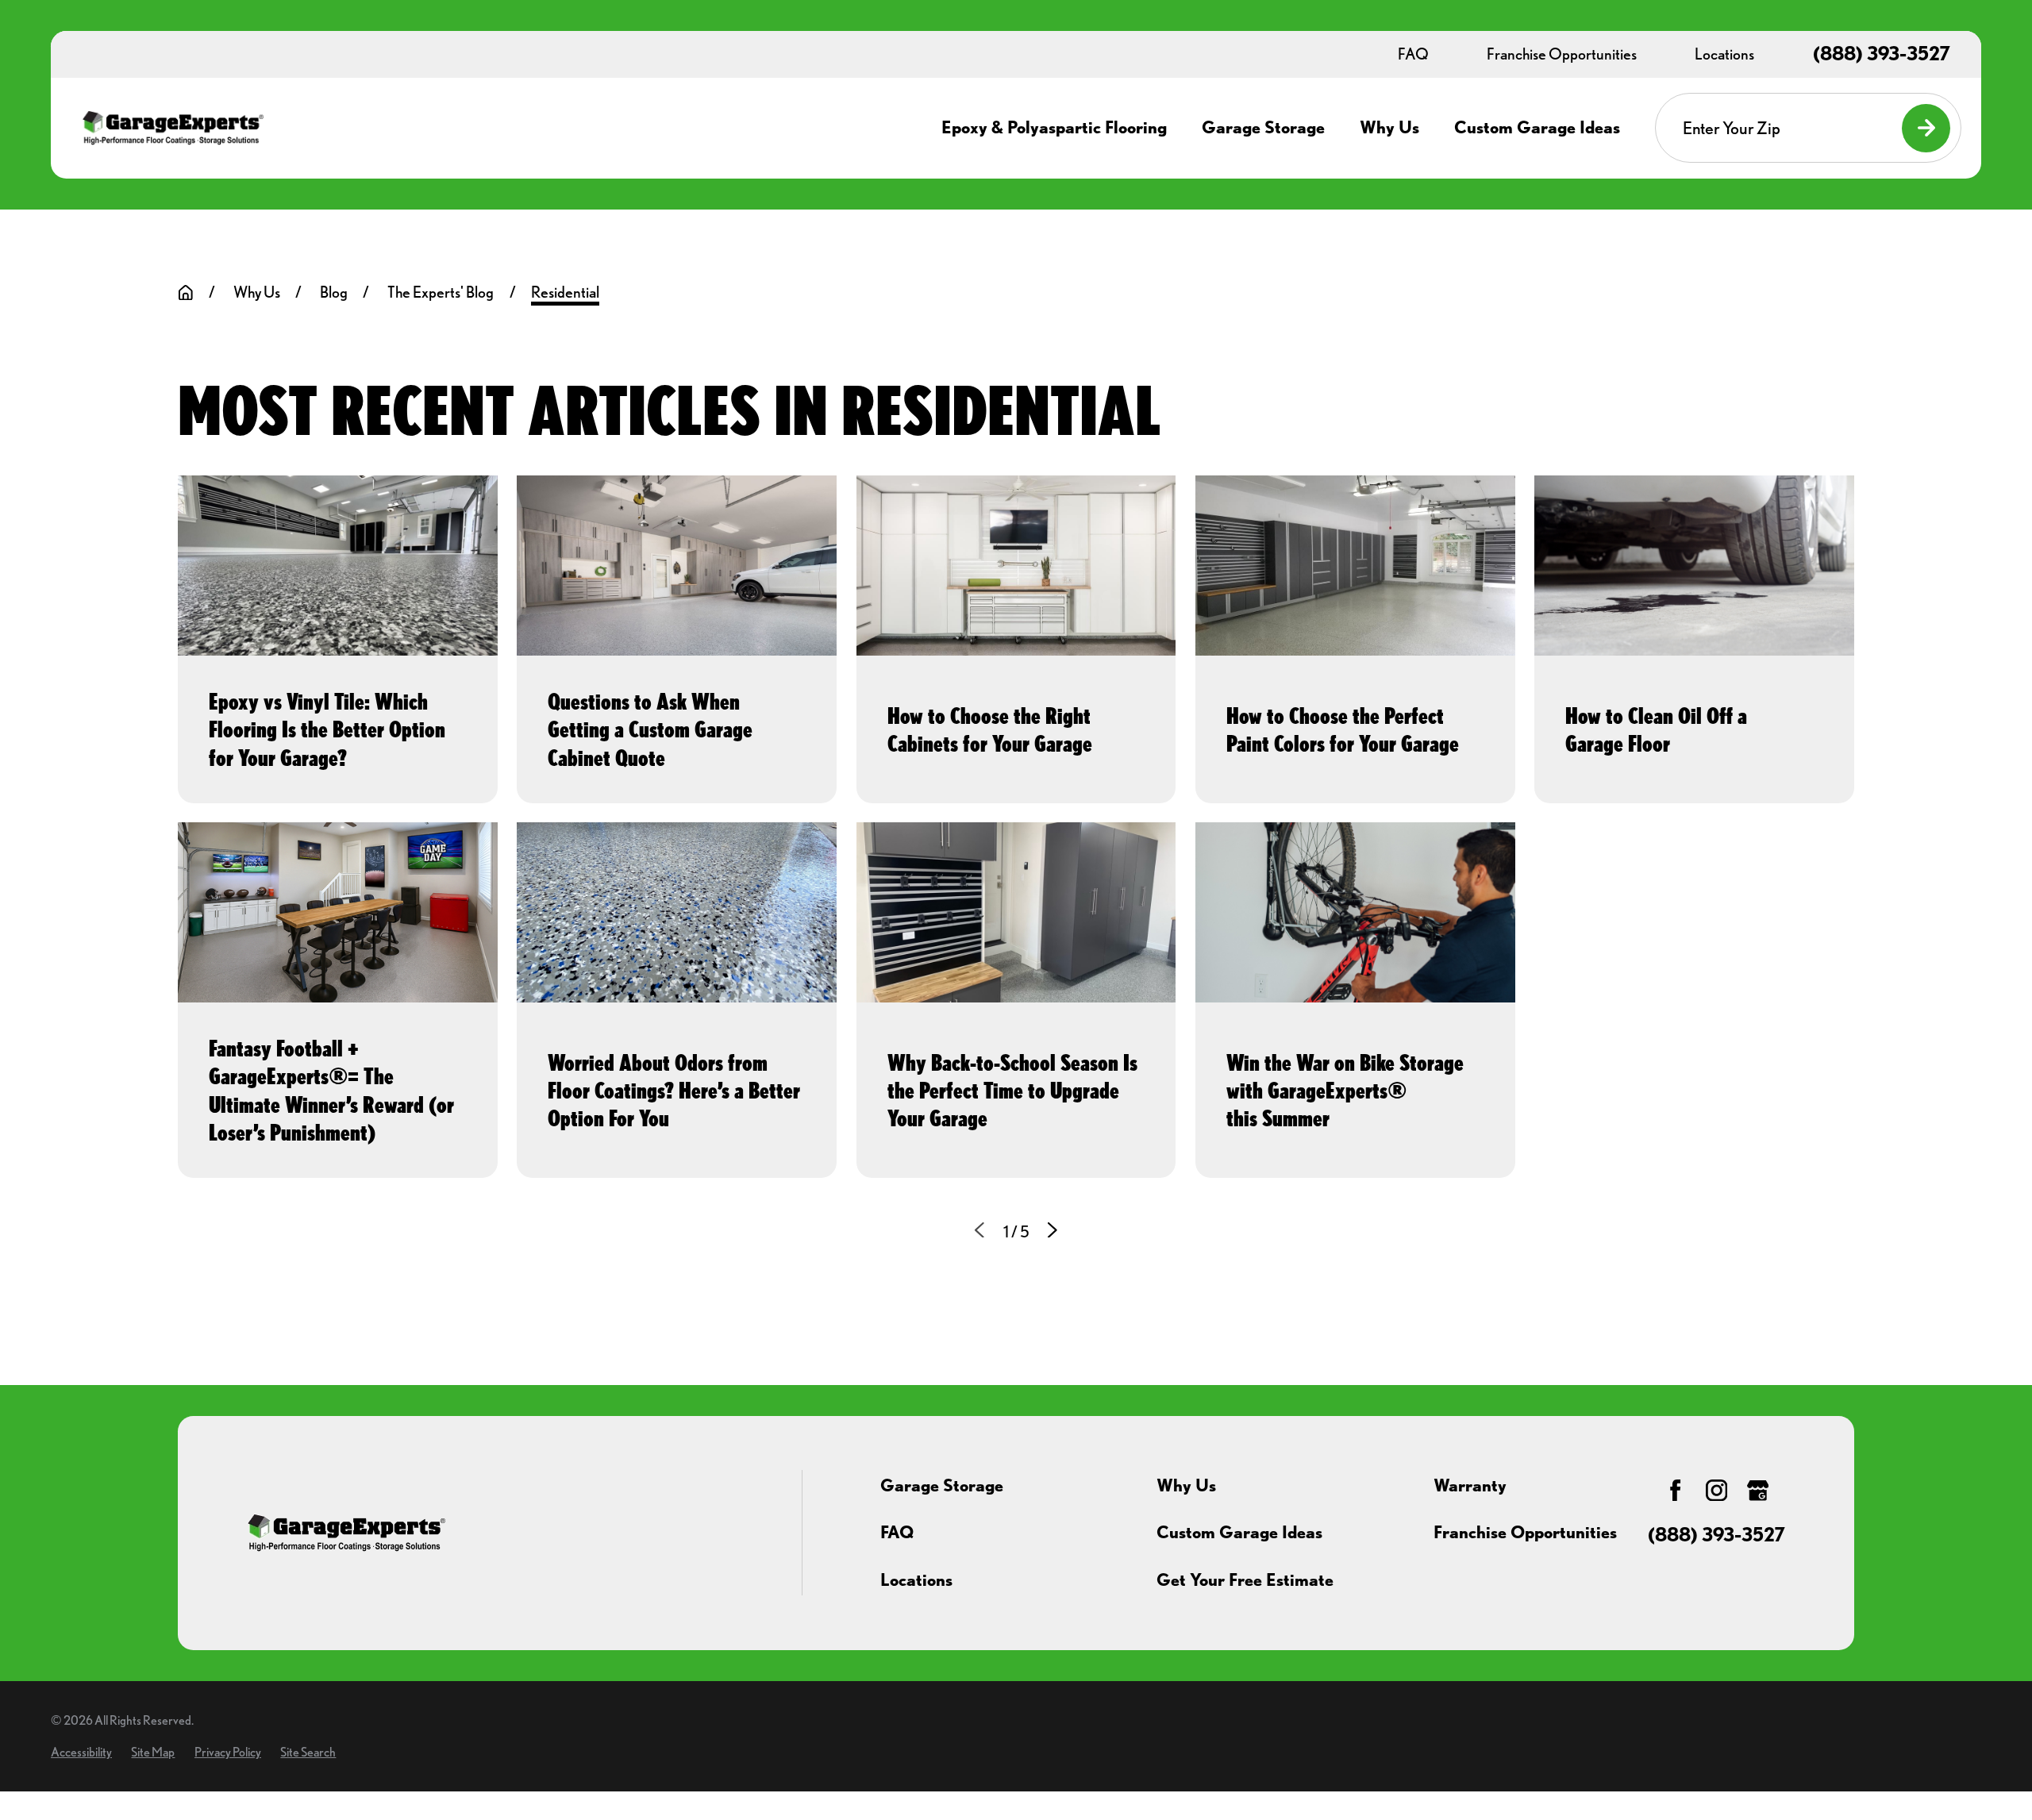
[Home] (173, 128)
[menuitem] (81, 1752)
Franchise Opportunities (1525, 1532)
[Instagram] (1716, 1490)
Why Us (1186, 1485)
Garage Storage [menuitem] (1263, 127)
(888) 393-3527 (1882, 54)
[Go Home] (186, 293)
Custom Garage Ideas (1239, 1532)
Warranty (1470, 1485)
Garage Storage (942, 1485)
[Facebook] (1675, 1490)
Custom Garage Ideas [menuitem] (1537, 127)
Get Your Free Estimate (1245, 1580)
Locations (916, 1580)
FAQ (897, 1532)
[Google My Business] (1758, 1490)
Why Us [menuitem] (1389, 127)
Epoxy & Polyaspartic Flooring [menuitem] (1054, 127)
